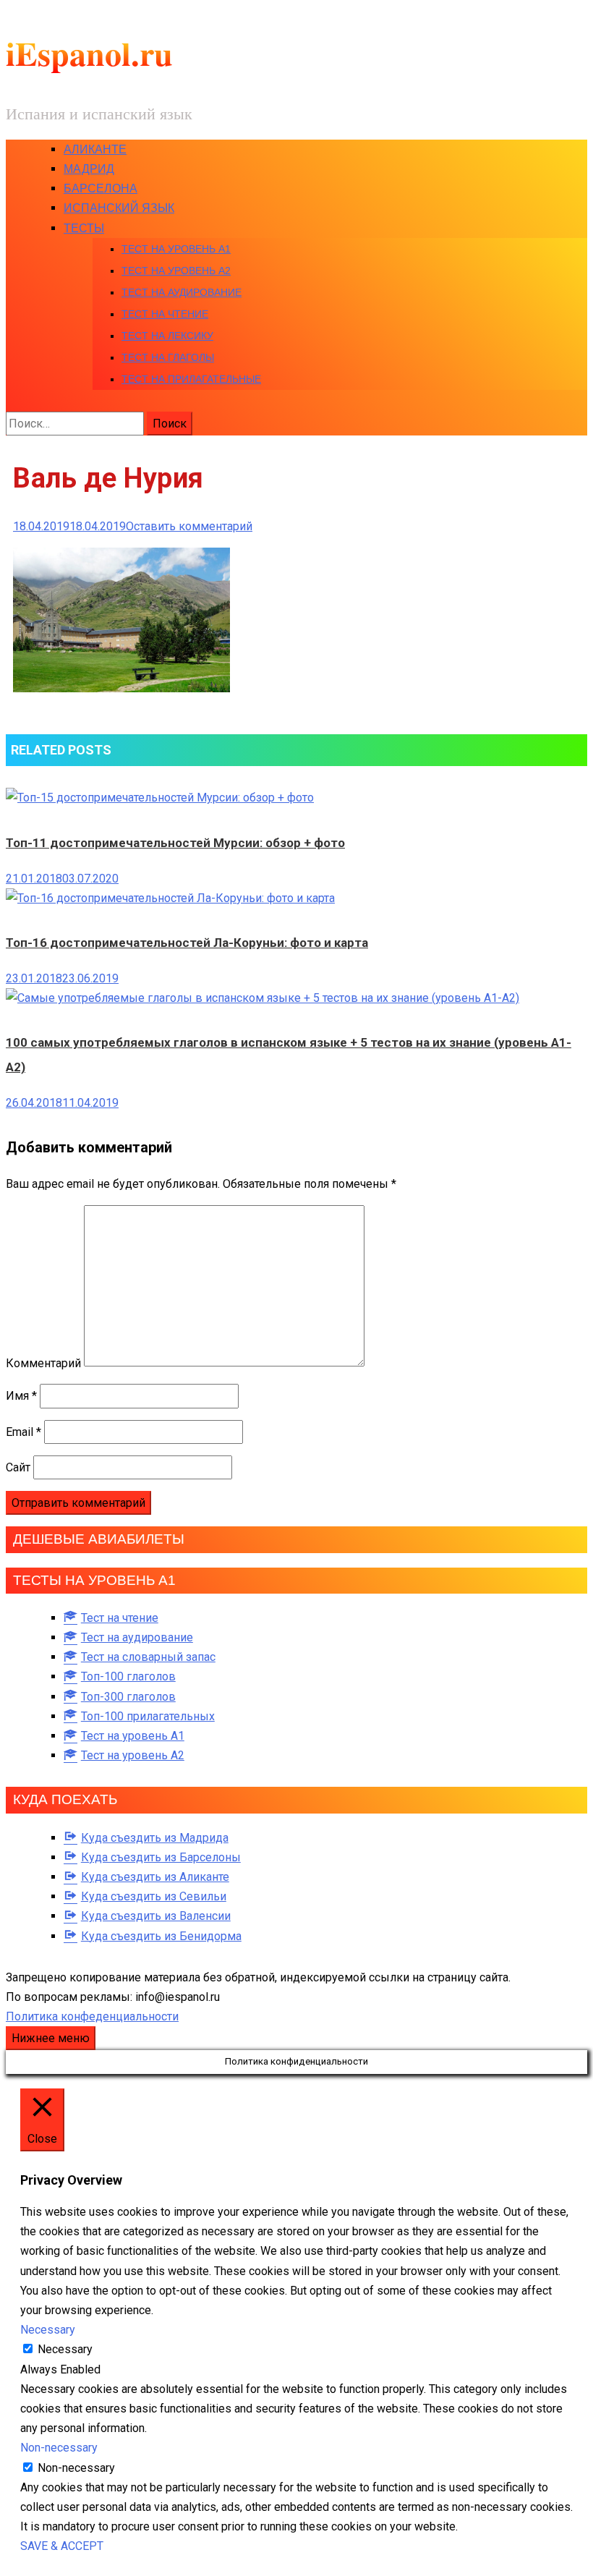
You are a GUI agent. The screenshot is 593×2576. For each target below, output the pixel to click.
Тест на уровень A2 (176, 271)
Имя (21, 1396)
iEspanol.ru (89, 53)
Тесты (84, 228)
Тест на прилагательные (191, 379)
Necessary (65, 2349)
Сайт (18, 1467)
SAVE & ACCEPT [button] (62, 2546)
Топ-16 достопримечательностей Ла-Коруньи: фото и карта (187, 943)
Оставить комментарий (189, 526)
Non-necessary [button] (59, 2448)
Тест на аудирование (182, 292)
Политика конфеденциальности (92, 2016)
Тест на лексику (167, 336)
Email (24, 1432)
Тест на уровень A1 (176, 249)
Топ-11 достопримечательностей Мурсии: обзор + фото (175, 843)
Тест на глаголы (168, 357)
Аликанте (95, 149)
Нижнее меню (51, 2038)
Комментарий (43, 1363)
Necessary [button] (48, 2330)
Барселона (101, 188)
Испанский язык (119, 208)
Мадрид (89, 169)
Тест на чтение (165, 314)
